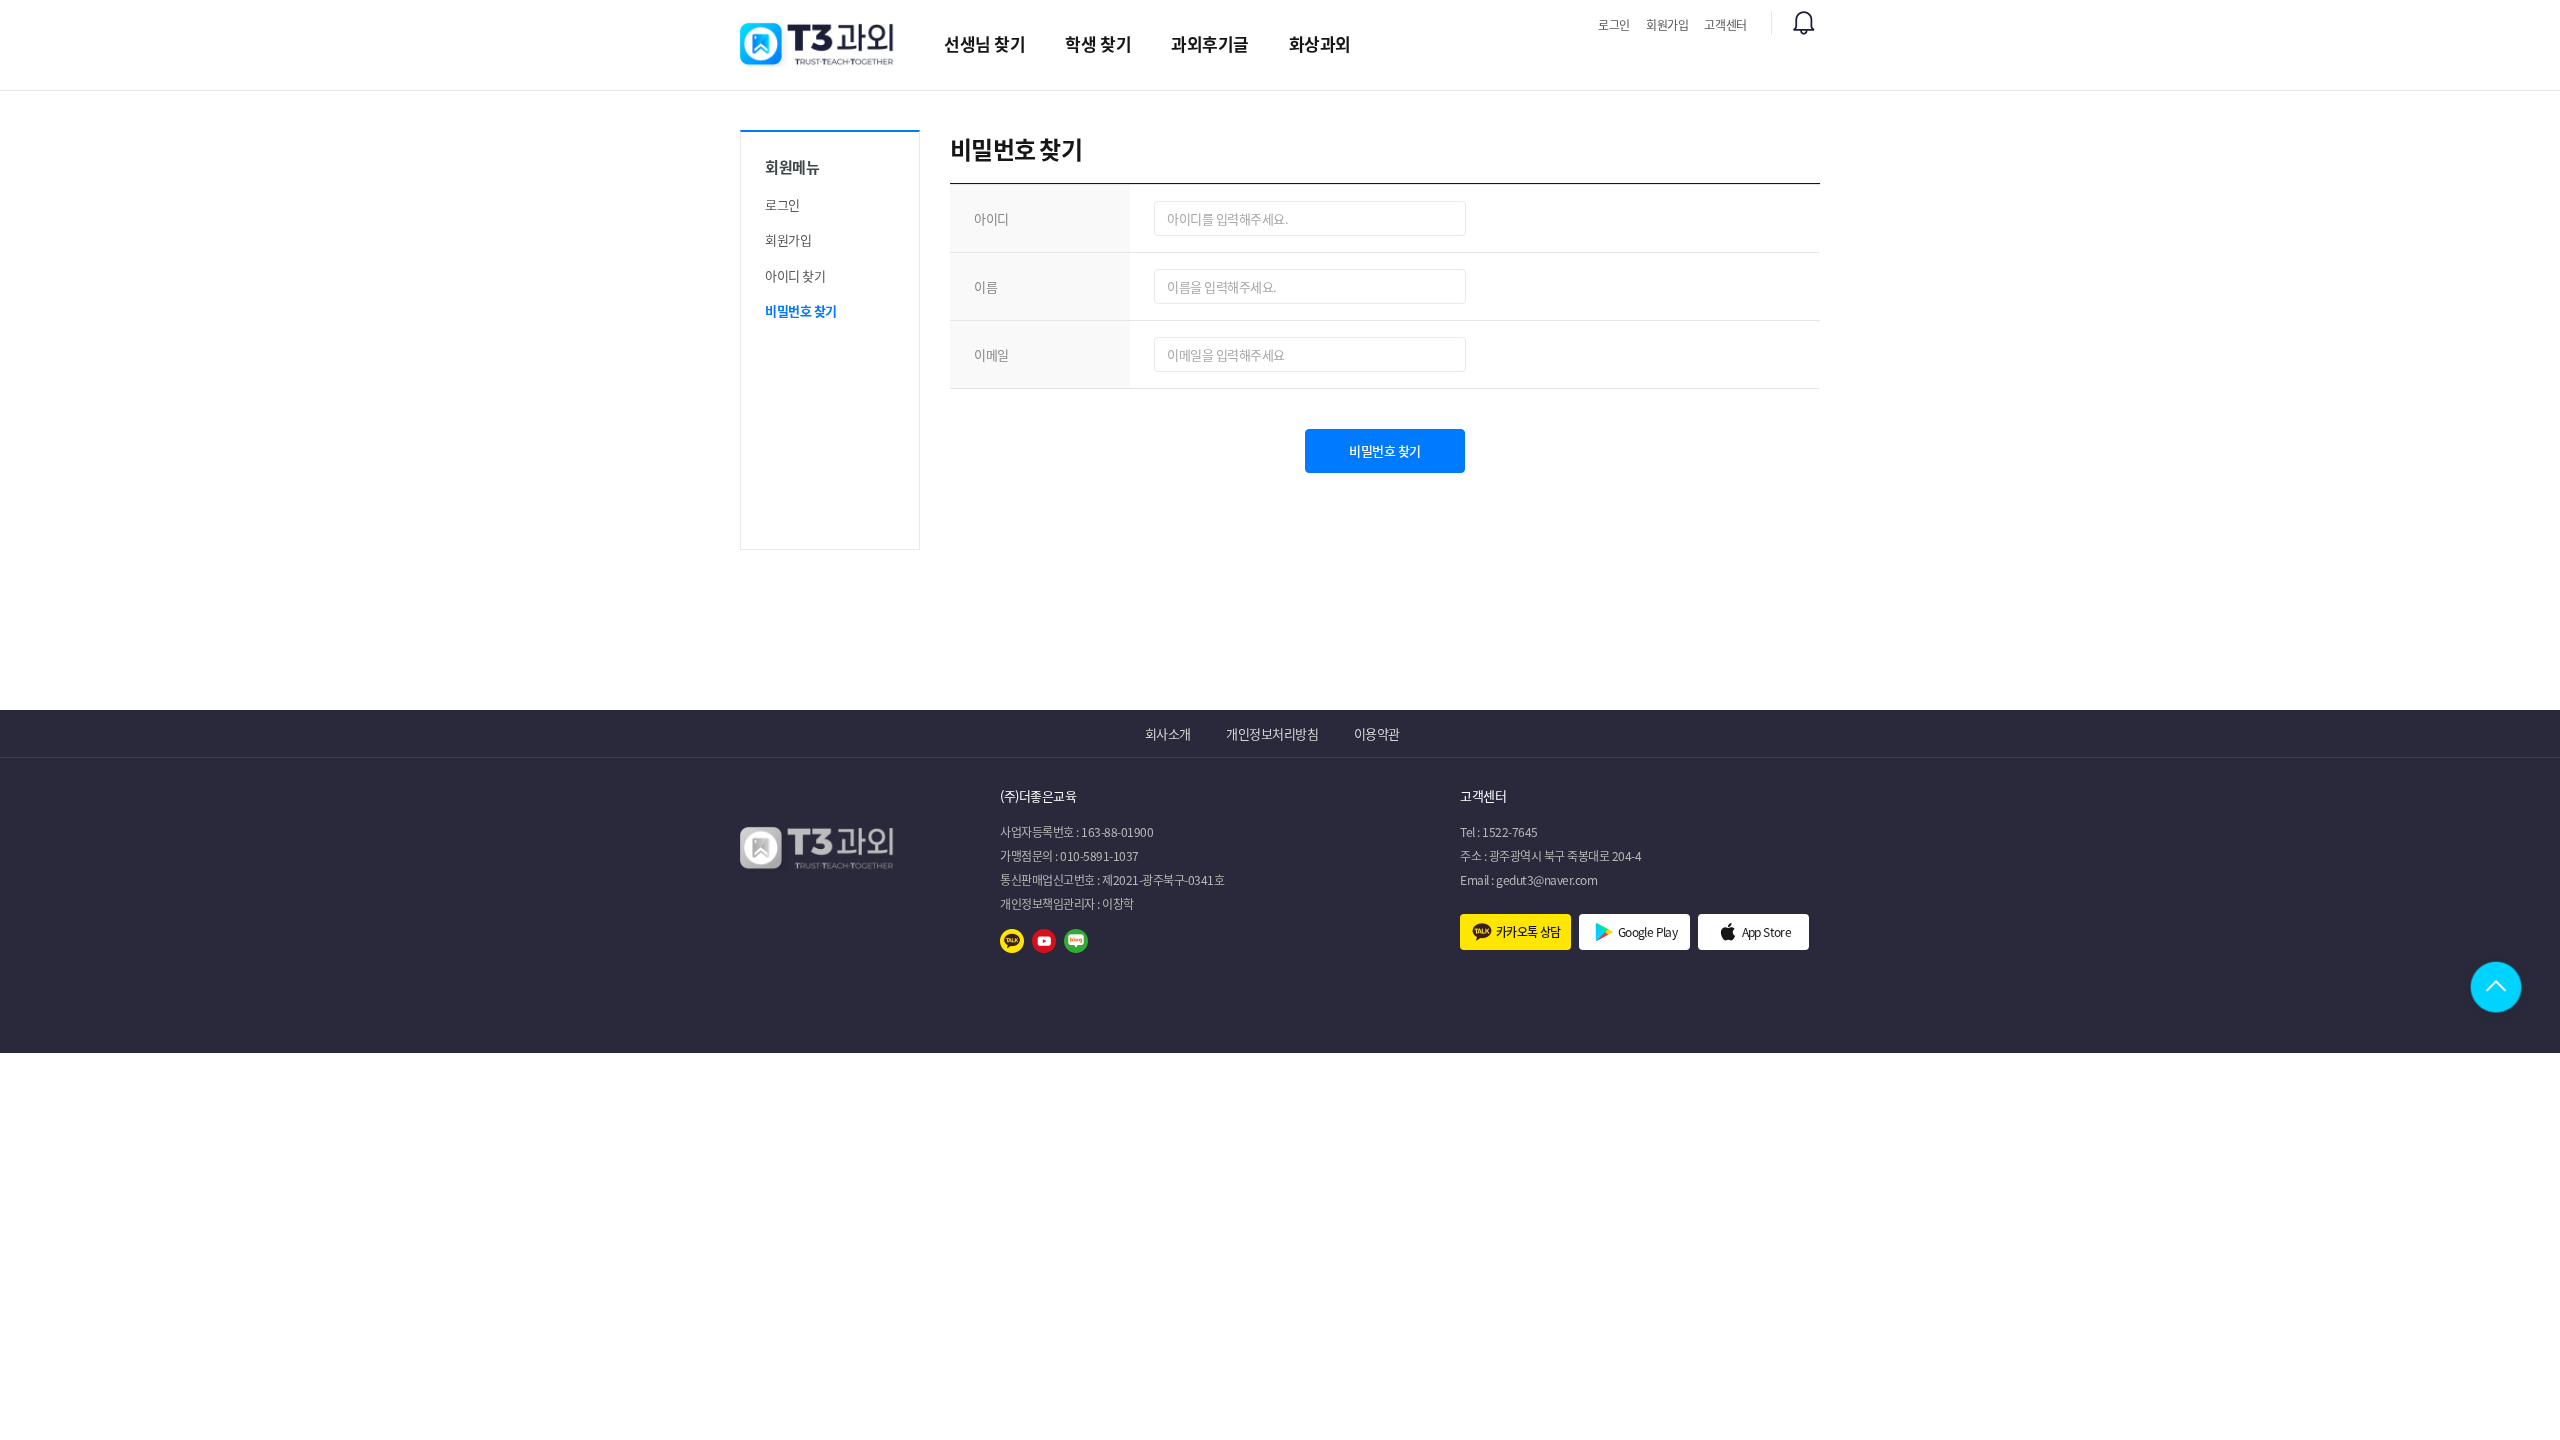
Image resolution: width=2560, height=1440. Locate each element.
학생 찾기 (1098, 43)
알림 (1804, 23)
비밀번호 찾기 (801, 310)
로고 (818, 44)
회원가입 (1667, 25)
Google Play (1647, 932)
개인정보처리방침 (1272, 733)
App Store (1767, 932)
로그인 (1614, 25)
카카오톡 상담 (1528, 932)
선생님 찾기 (984, 43)
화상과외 (1320, 43)
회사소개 (1168, 733)
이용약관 (1377, 733)
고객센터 (1725, 25)
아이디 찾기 (795, 275)
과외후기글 (1210, 43)
